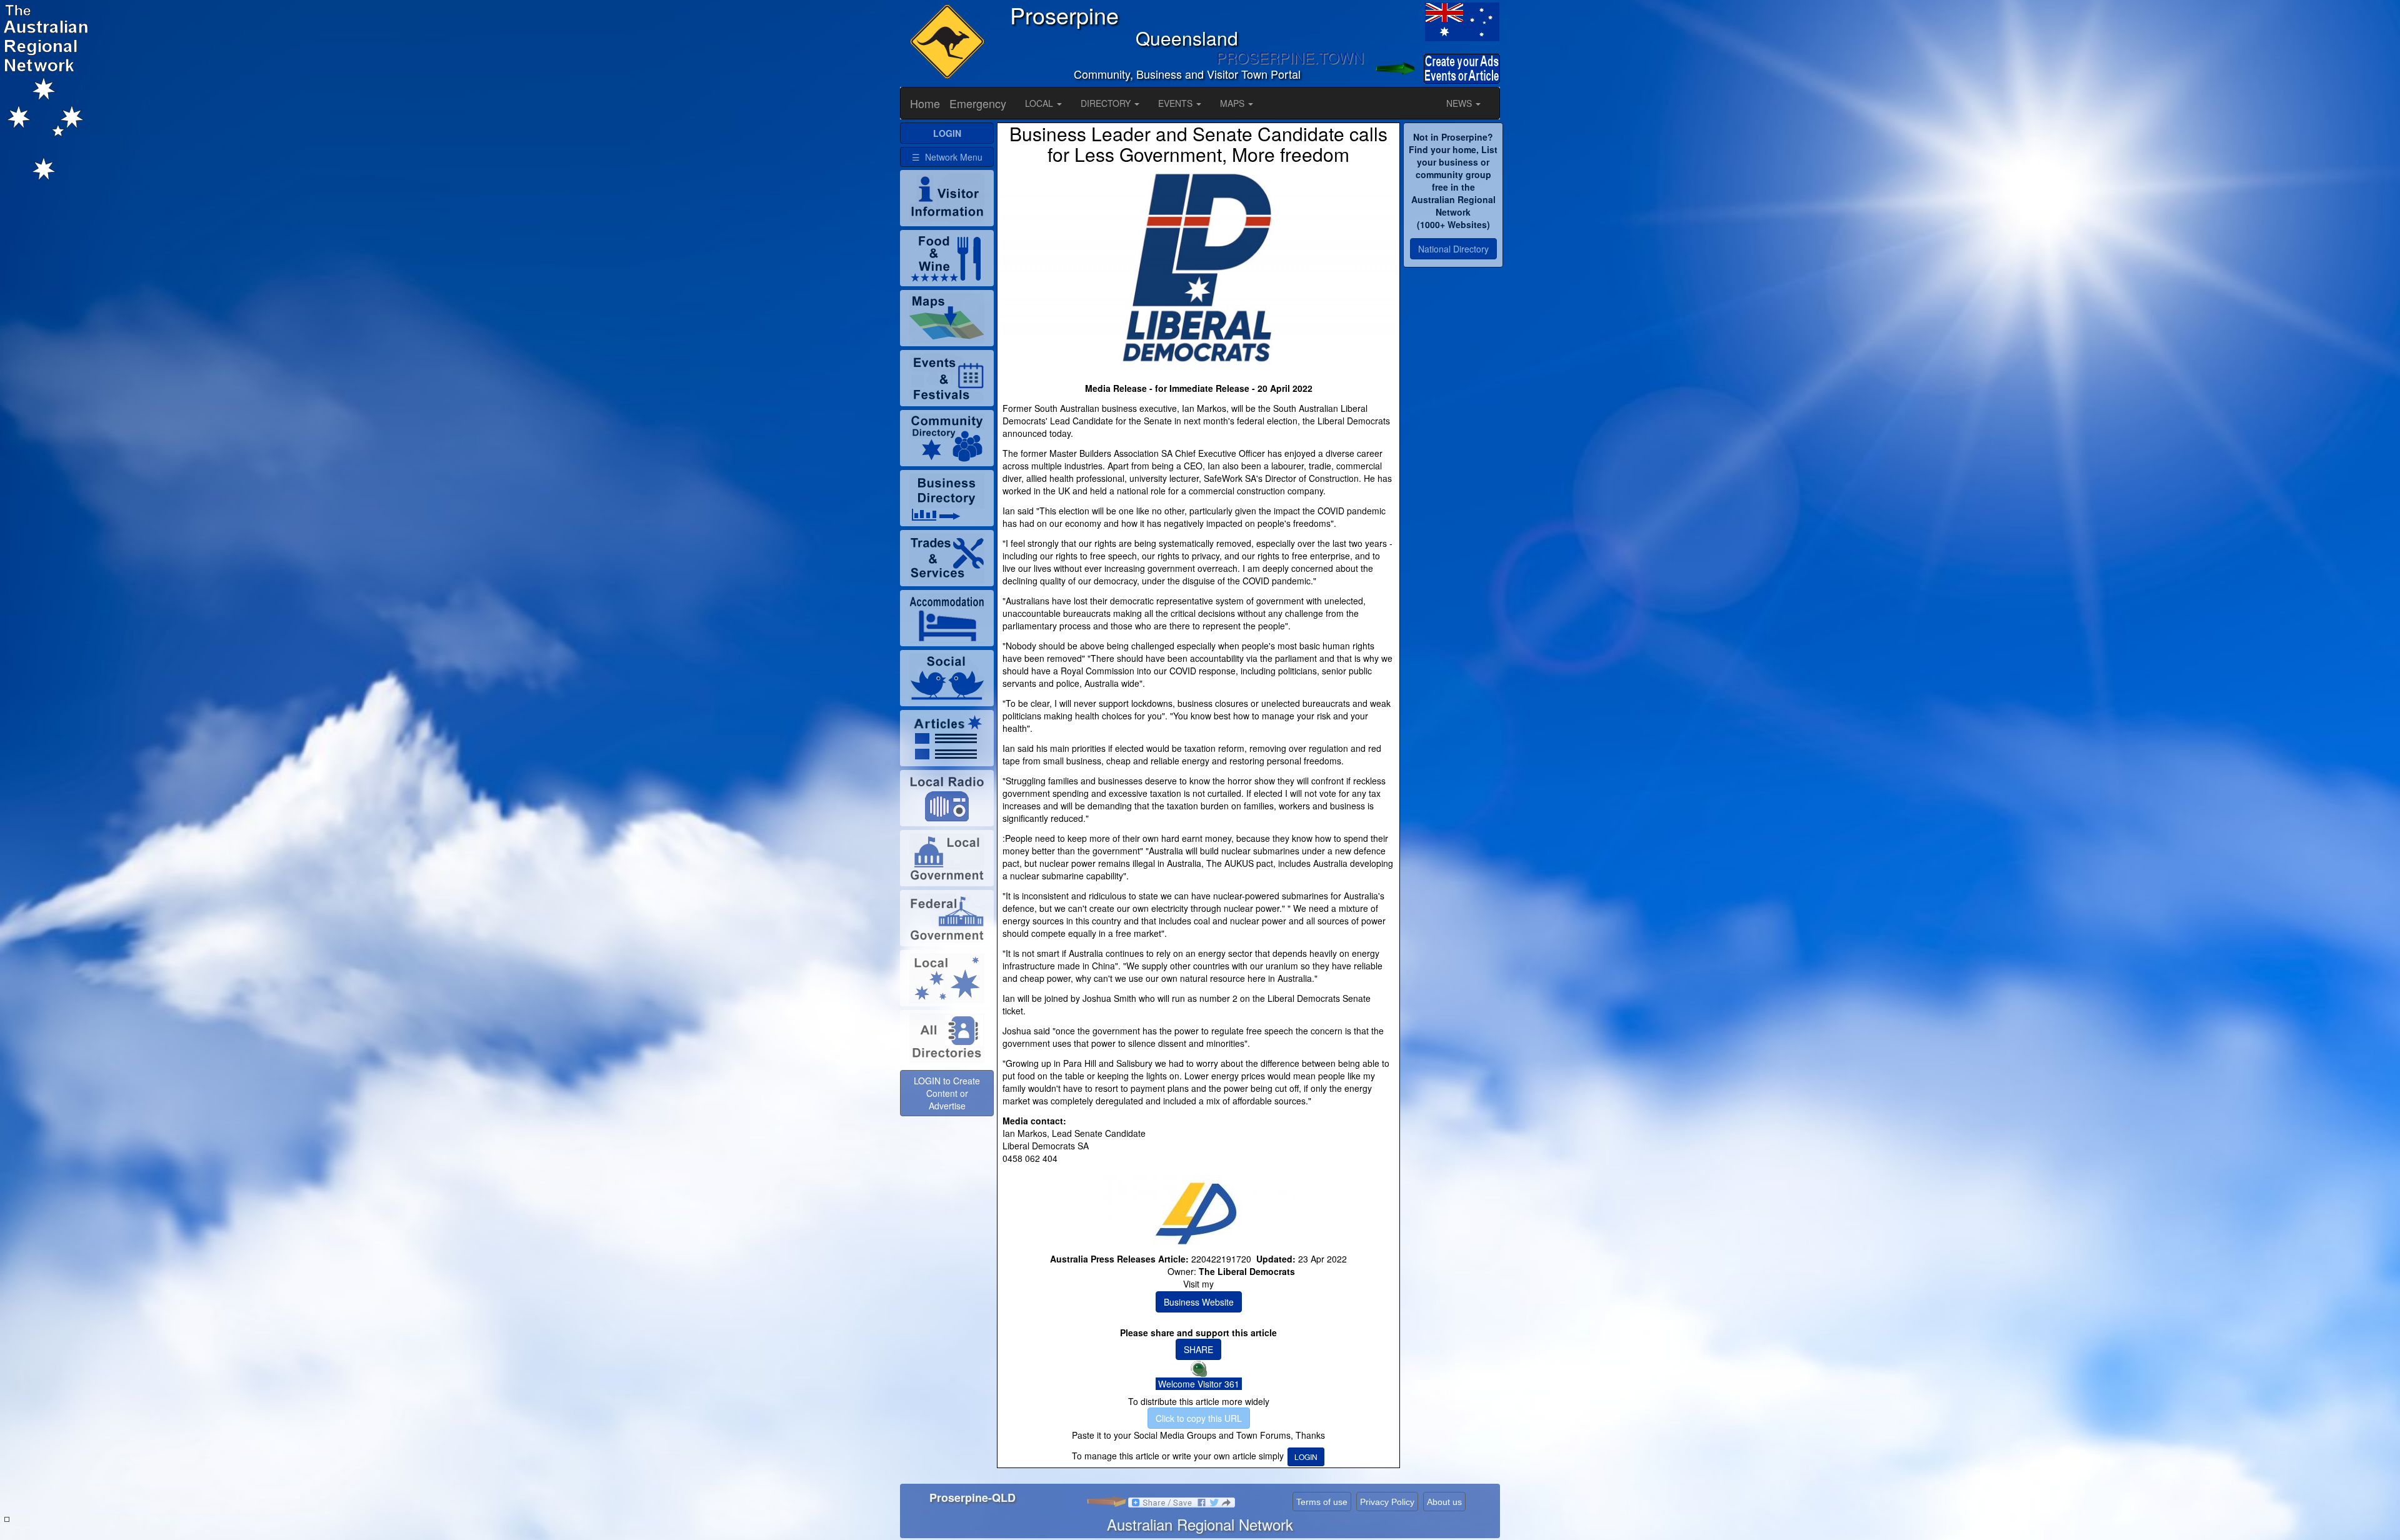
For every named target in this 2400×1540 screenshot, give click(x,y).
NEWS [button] (1460, 103)
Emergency (978, 103)
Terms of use (1322, 1502)
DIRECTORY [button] (1107, 103)
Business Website (1199, 1302)
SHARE (1198, 1349)
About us (1444, 1502)
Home (925, 103)
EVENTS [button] (1177, 103)
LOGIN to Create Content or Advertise (947, 1093)
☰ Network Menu (947, 157)
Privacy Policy (1387, 1502)
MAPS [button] (1233, 103)
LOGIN (1306, 1457)
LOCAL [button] (1040, 103)
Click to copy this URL (1199, 1418)
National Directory (1453, 249)
